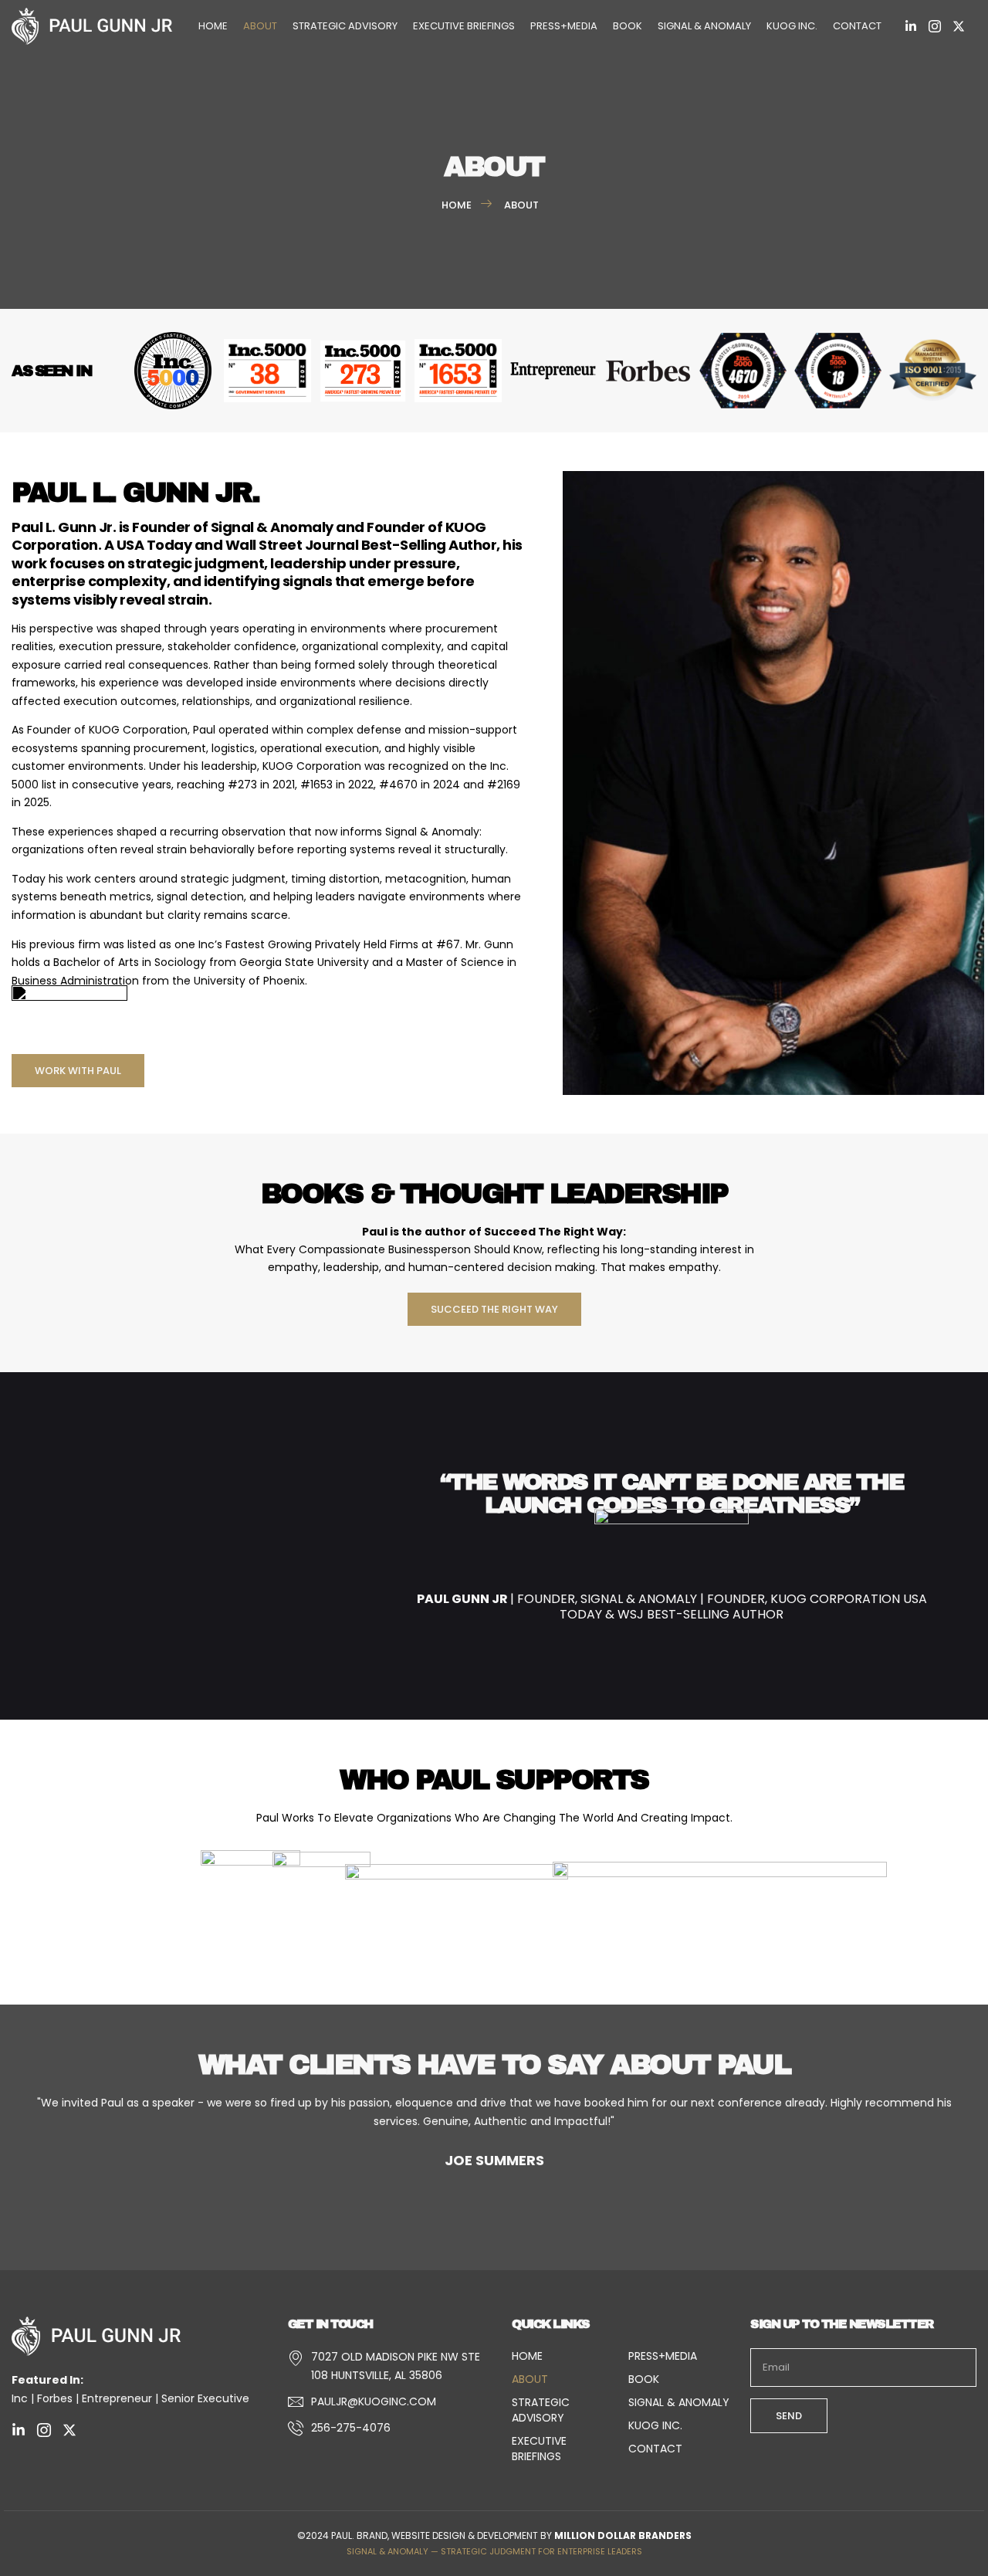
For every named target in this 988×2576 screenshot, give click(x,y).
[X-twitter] (959, 26)
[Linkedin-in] (911, 26)
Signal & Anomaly (704, 26)
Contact (857, 26)
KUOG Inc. (792, 26)
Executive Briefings (464, 26)
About (260, 26)
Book (628, 26)
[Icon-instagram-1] (935, 26)
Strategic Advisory (345, 26)
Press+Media (564, 26)
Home (213, 26)
